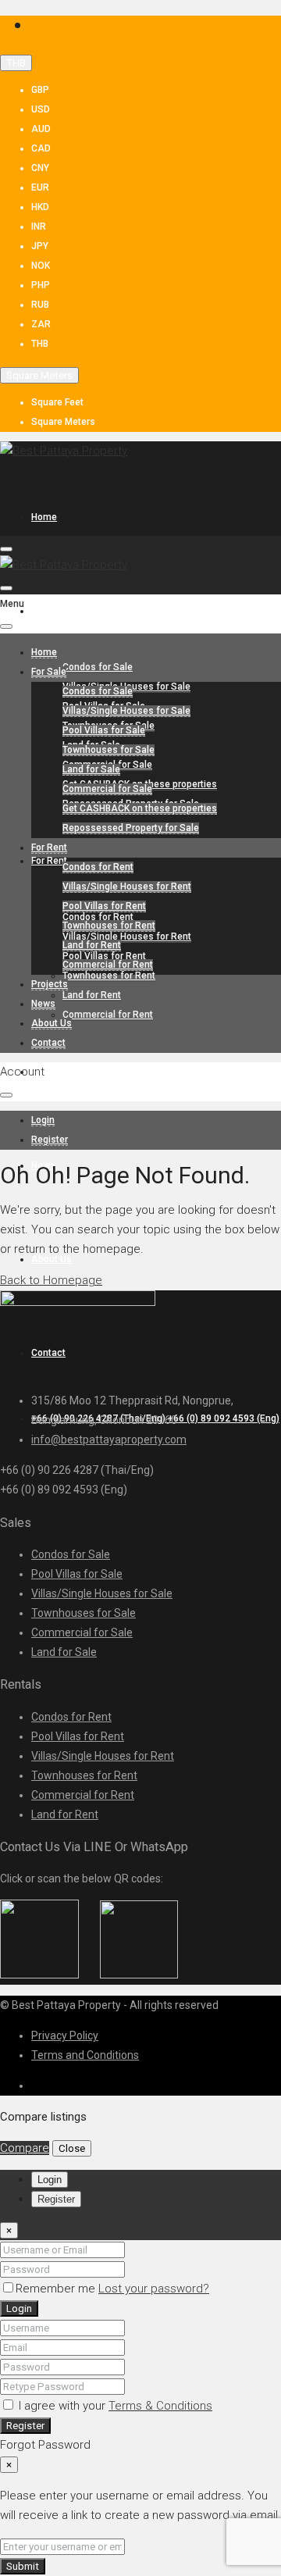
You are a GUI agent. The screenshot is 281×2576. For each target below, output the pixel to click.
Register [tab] (56, 2199)
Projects (50, 1072)
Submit (23, 2566)
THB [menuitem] (40, 344)
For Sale (49, 611)
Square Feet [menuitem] (57, 402)
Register (25, 2426)
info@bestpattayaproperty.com (109, 1440)
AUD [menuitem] (41, 129)
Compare (25, 2148)
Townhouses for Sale (108, 750)
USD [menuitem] (41, 109)
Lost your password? (154, 2289)
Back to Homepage (51, 1280)
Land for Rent (92, 995)
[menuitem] (43, 1120)
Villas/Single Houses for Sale (126, 711)
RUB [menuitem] (40, 305)
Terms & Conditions (160, 2406)
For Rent (49, 861)
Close (72, 2148)
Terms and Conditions (85, 2055)
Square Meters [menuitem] (63, 422)
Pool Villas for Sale (104, 730)
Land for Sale (91, 769)
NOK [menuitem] (41, 266)
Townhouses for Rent (109, 976)
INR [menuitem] (39, 227)
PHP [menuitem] (41, 285)
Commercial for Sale (107, 789)
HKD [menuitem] (40, 207)
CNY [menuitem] (40, 168)
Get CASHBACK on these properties (140, 808)
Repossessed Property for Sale (131, 828)
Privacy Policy (65, 2035)
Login (19, 2308)
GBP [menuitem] (40, 90)
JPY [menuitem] (40, 246)
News (43, 1004)
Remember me (57, 2289)
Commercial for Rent (108, 1015)
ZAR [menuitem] (41, 324)
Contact (48, 1043)
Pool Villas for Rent (104, 906)
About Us (52, 1023)
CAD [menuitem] (41, 148)
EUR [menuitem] (40, 187)
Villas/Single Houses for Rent (127, 937)
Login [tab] (50, 2180)
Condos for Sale (98, 667)
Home (44, 517)
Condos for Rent (98, 867)
